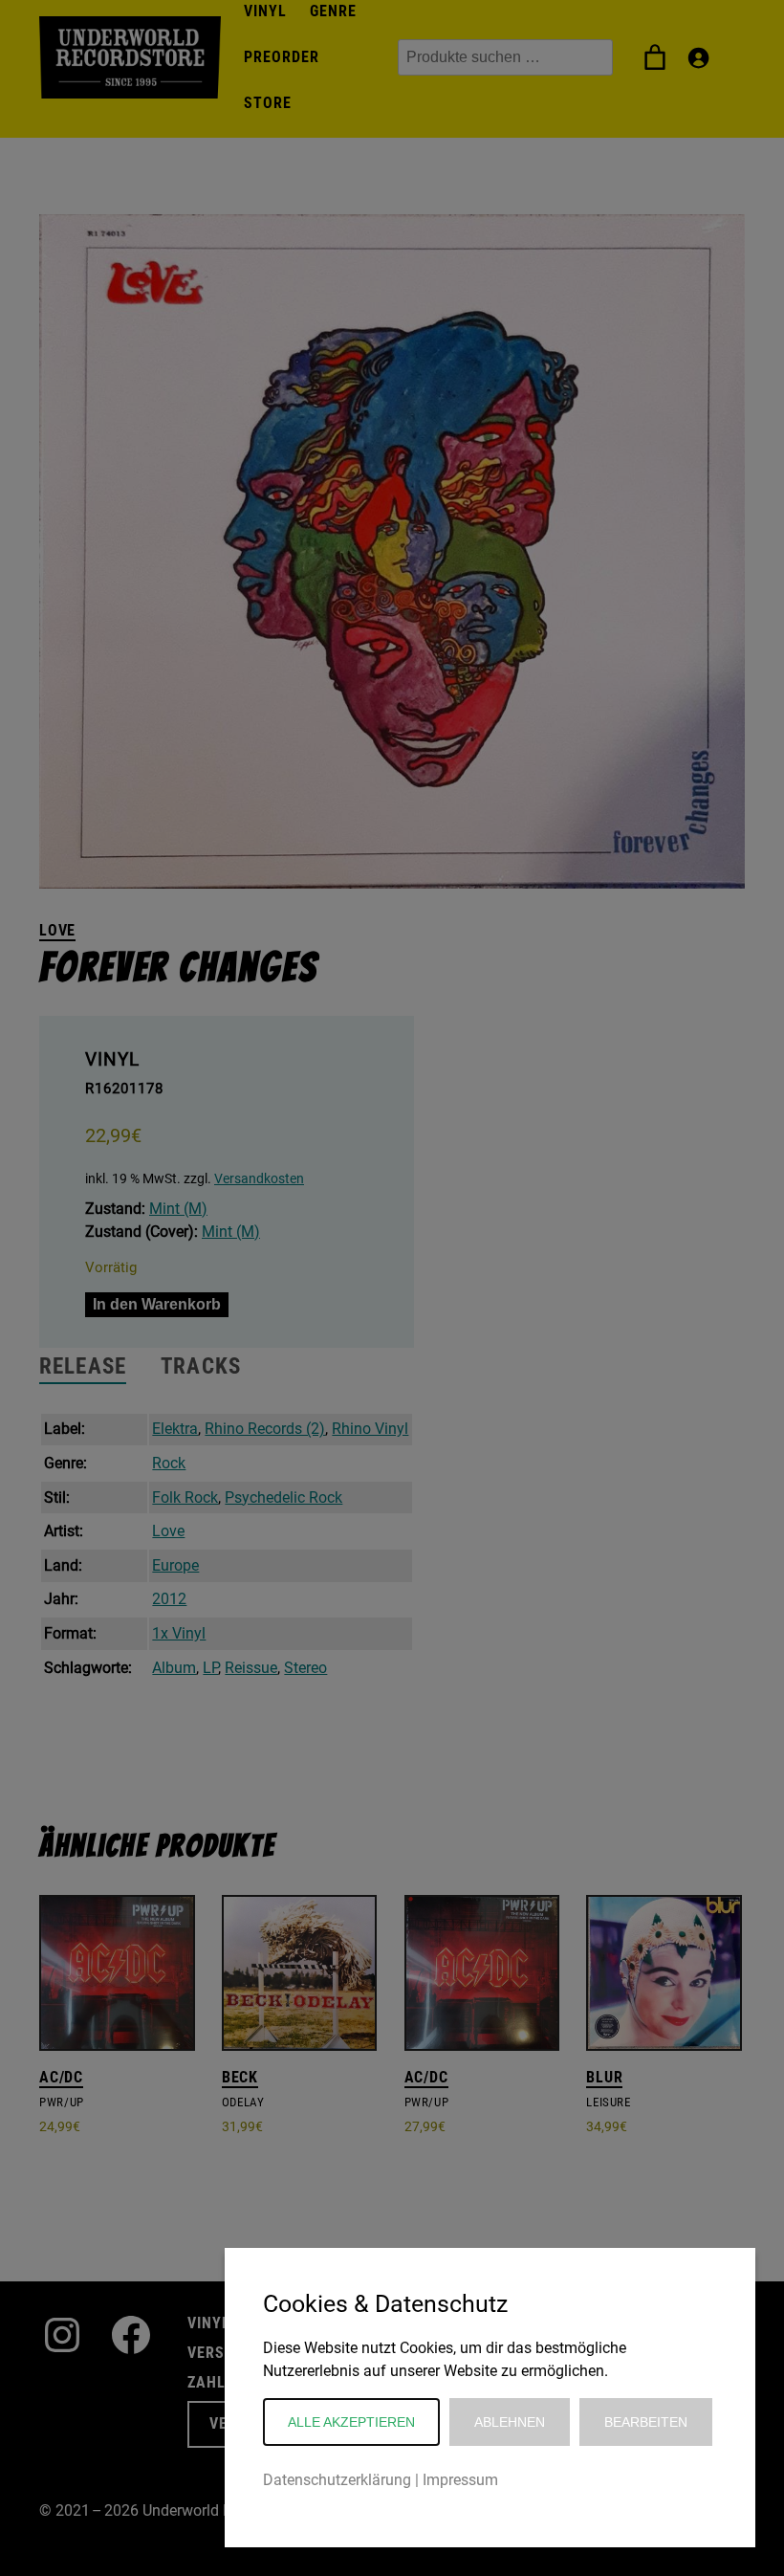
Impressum (460, 2480)
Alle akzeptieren (351, 2422)
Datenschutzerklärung (337, 2480)
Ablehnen (510, 2422)
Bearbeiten (646, 2422)
